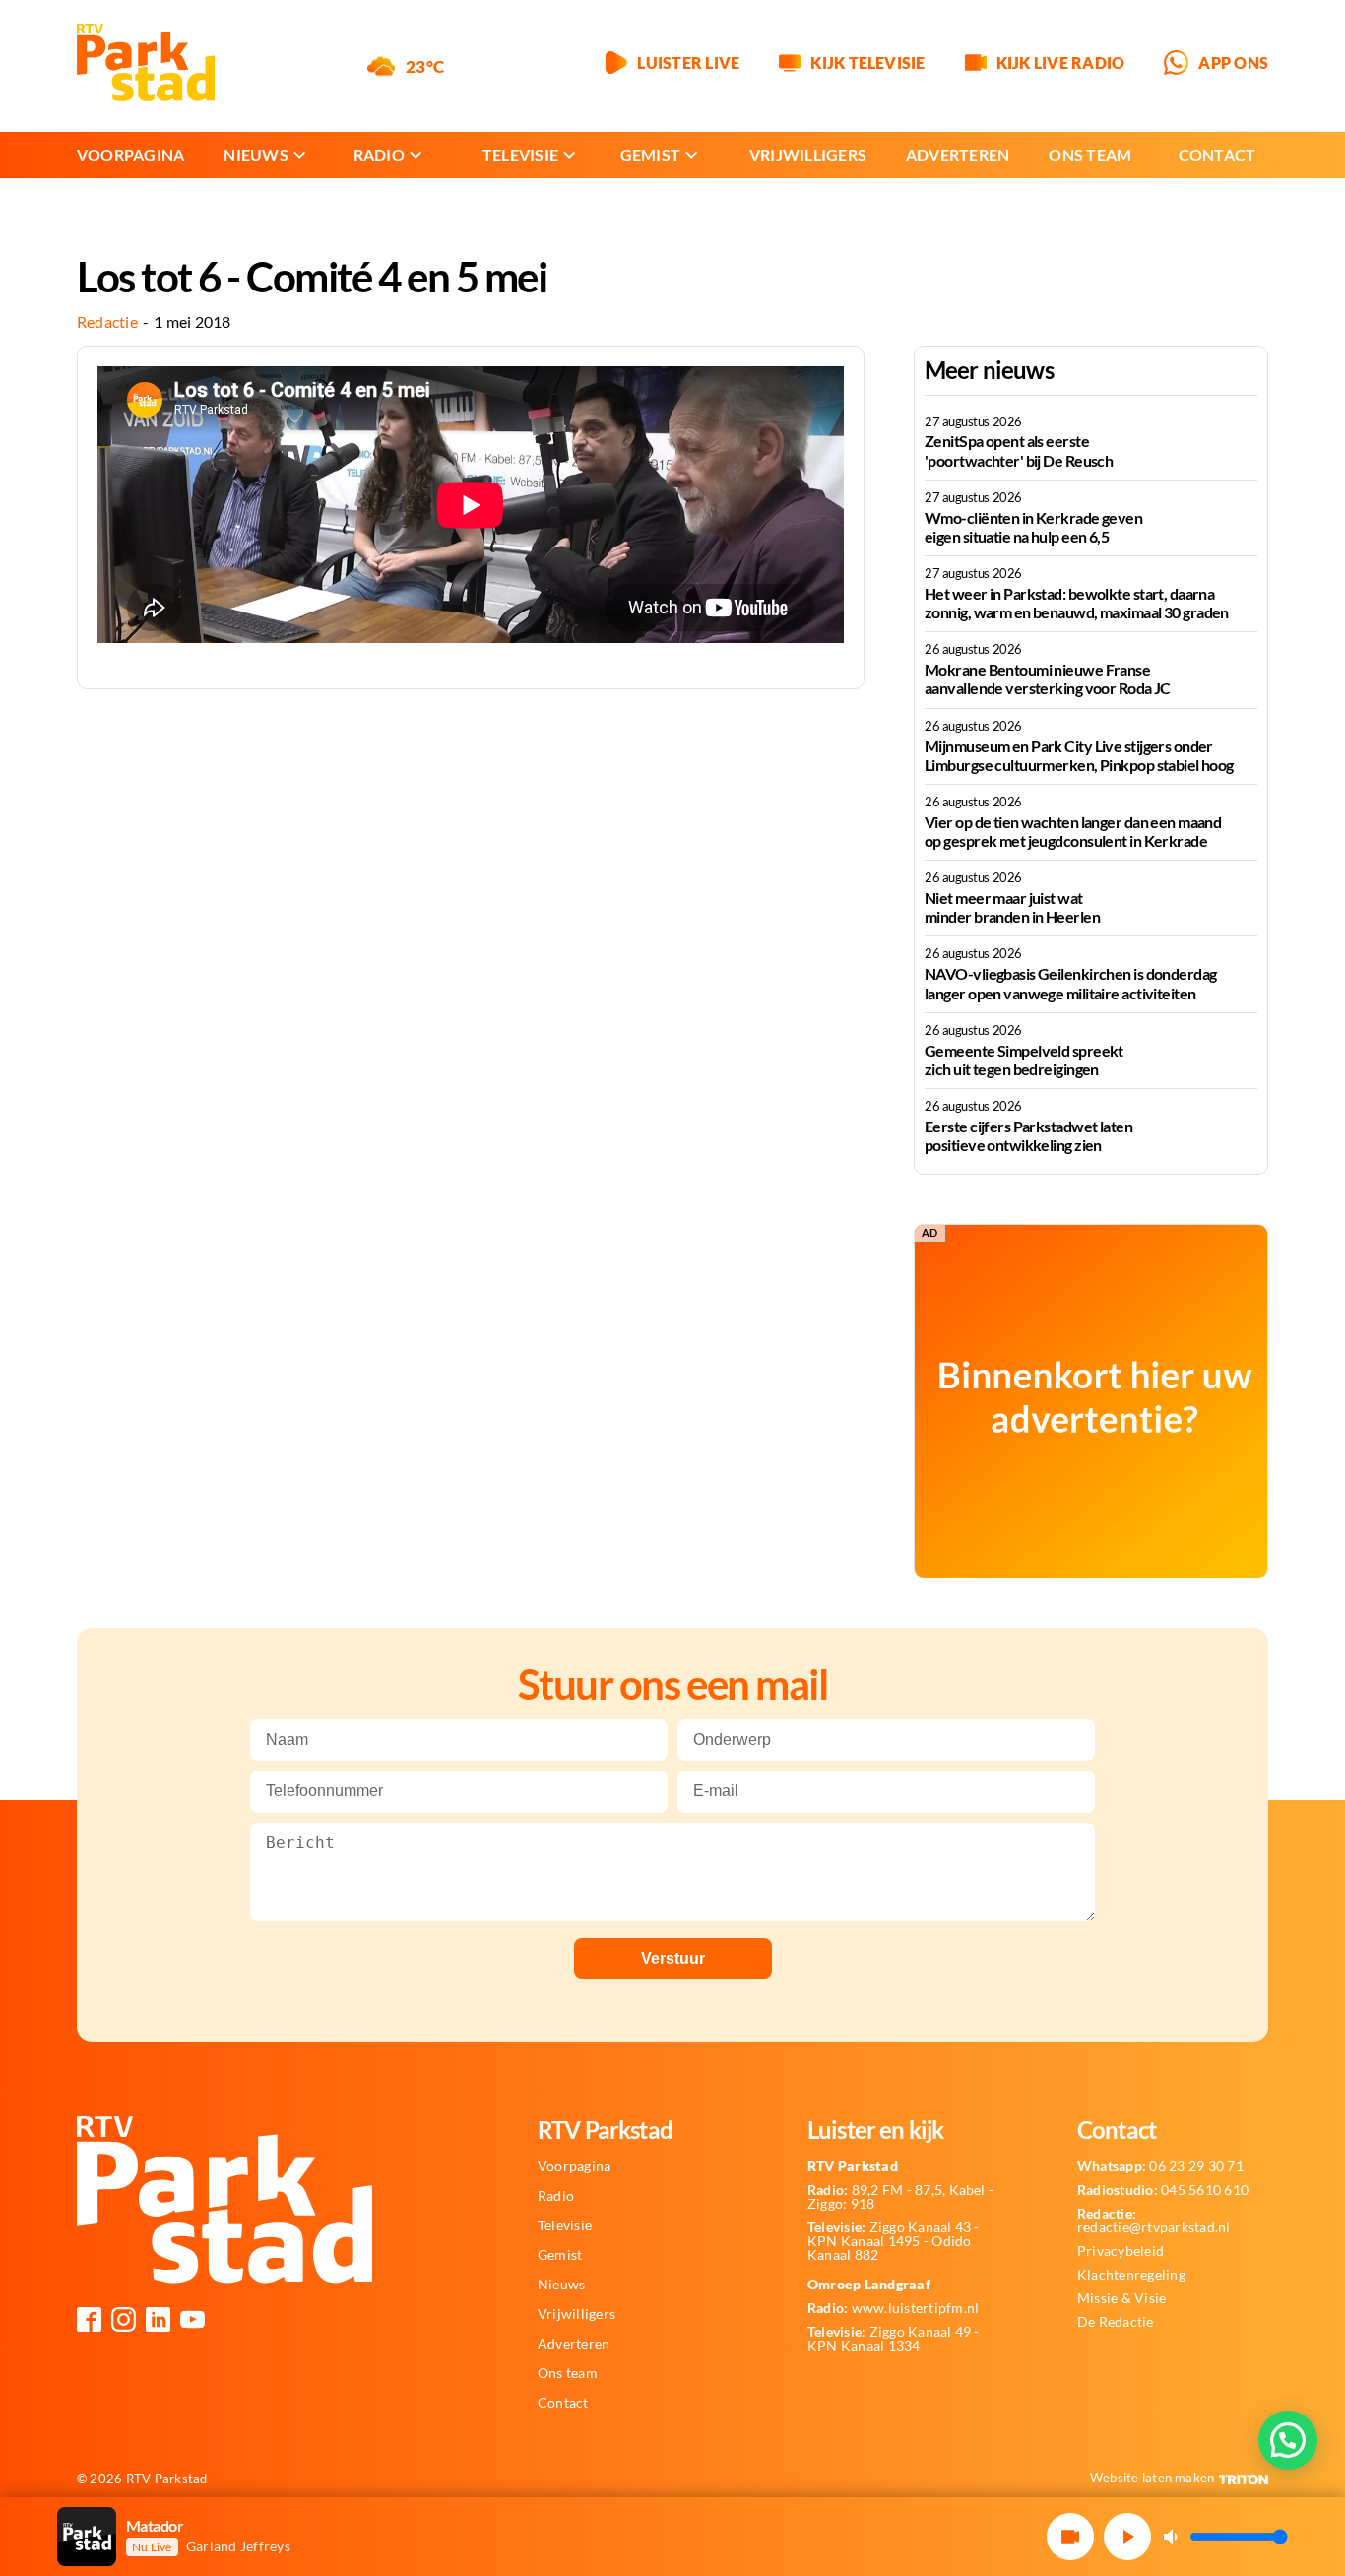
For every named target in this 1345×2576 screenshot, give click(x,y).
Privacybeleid (1121, 2251)
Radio (379, 154)
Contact (1217, 154)
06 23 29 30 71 (1160, 2166)
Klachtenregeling (1131, 2275)
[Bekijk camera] (1070, 2537)
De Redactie (1116, 2322)
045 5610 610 (1163, 2190)
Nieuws (256, 154)
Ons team (1090, 154)
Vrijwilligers (808, 154)
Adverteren (958, 154)
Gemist (650, 154)
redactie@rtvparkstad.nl (1154, 2221)
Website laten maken (1153, 2478)
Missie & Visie (1121, 2298)
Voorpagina (130, 154)
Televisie (520, 154)
